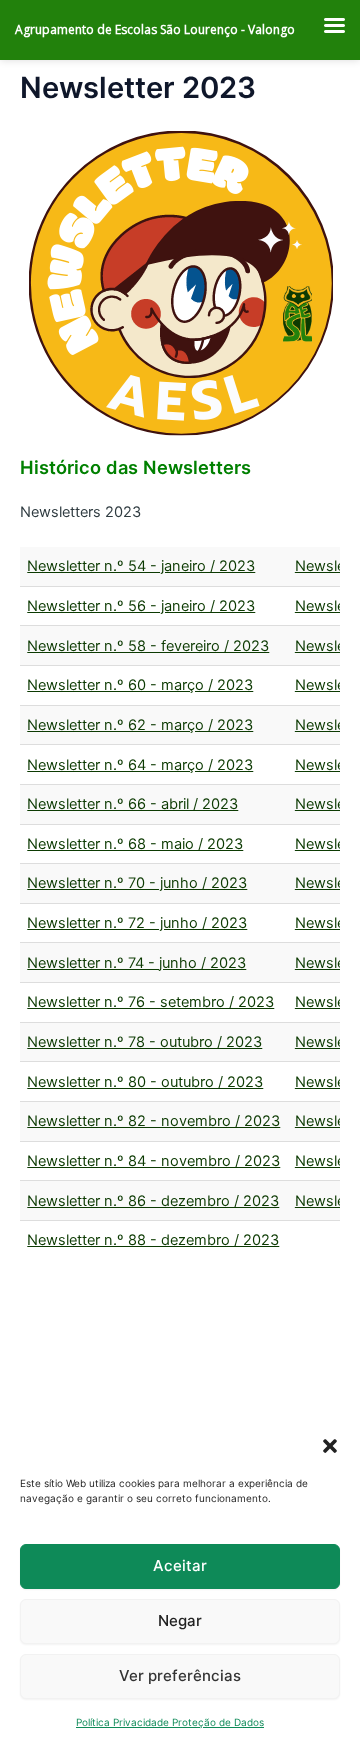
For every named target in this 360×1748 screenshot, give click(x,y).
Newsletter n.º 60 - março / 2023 (140, 685)
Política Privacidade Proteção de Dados (170, 1722)
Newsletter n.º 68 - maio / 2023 (135, 844)
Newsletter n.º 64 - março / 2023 (140, 765)
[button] (330, 1446)
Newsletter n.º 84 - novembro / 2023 (153, 1161)
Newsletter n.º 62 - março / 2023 (140, 725)
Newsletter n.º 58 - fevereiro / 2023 (148, 646)
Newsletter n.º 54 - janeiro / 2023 (141, 566)
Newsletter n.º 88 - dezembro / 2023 (153, 1240)
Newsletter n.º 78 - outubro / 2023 (144, 1042)
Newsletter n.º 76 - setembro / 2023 (150, 1002)
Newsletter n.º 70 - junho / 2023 (137, 883)
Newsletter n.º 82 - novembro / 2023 (153, 1121)
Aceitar (180, 1565)
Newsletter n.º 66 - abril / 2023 (132, 804)
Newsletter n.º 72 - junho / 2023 (137, 923)
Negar (180, 1620)
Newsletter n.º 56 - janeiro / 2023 (141, 606)
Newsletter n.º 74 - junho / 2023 (136, 963)
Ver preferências (180, 1675)
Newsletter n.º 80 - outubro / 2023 (145, 1082)
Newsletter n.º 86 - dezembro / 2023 (153, 1201)
